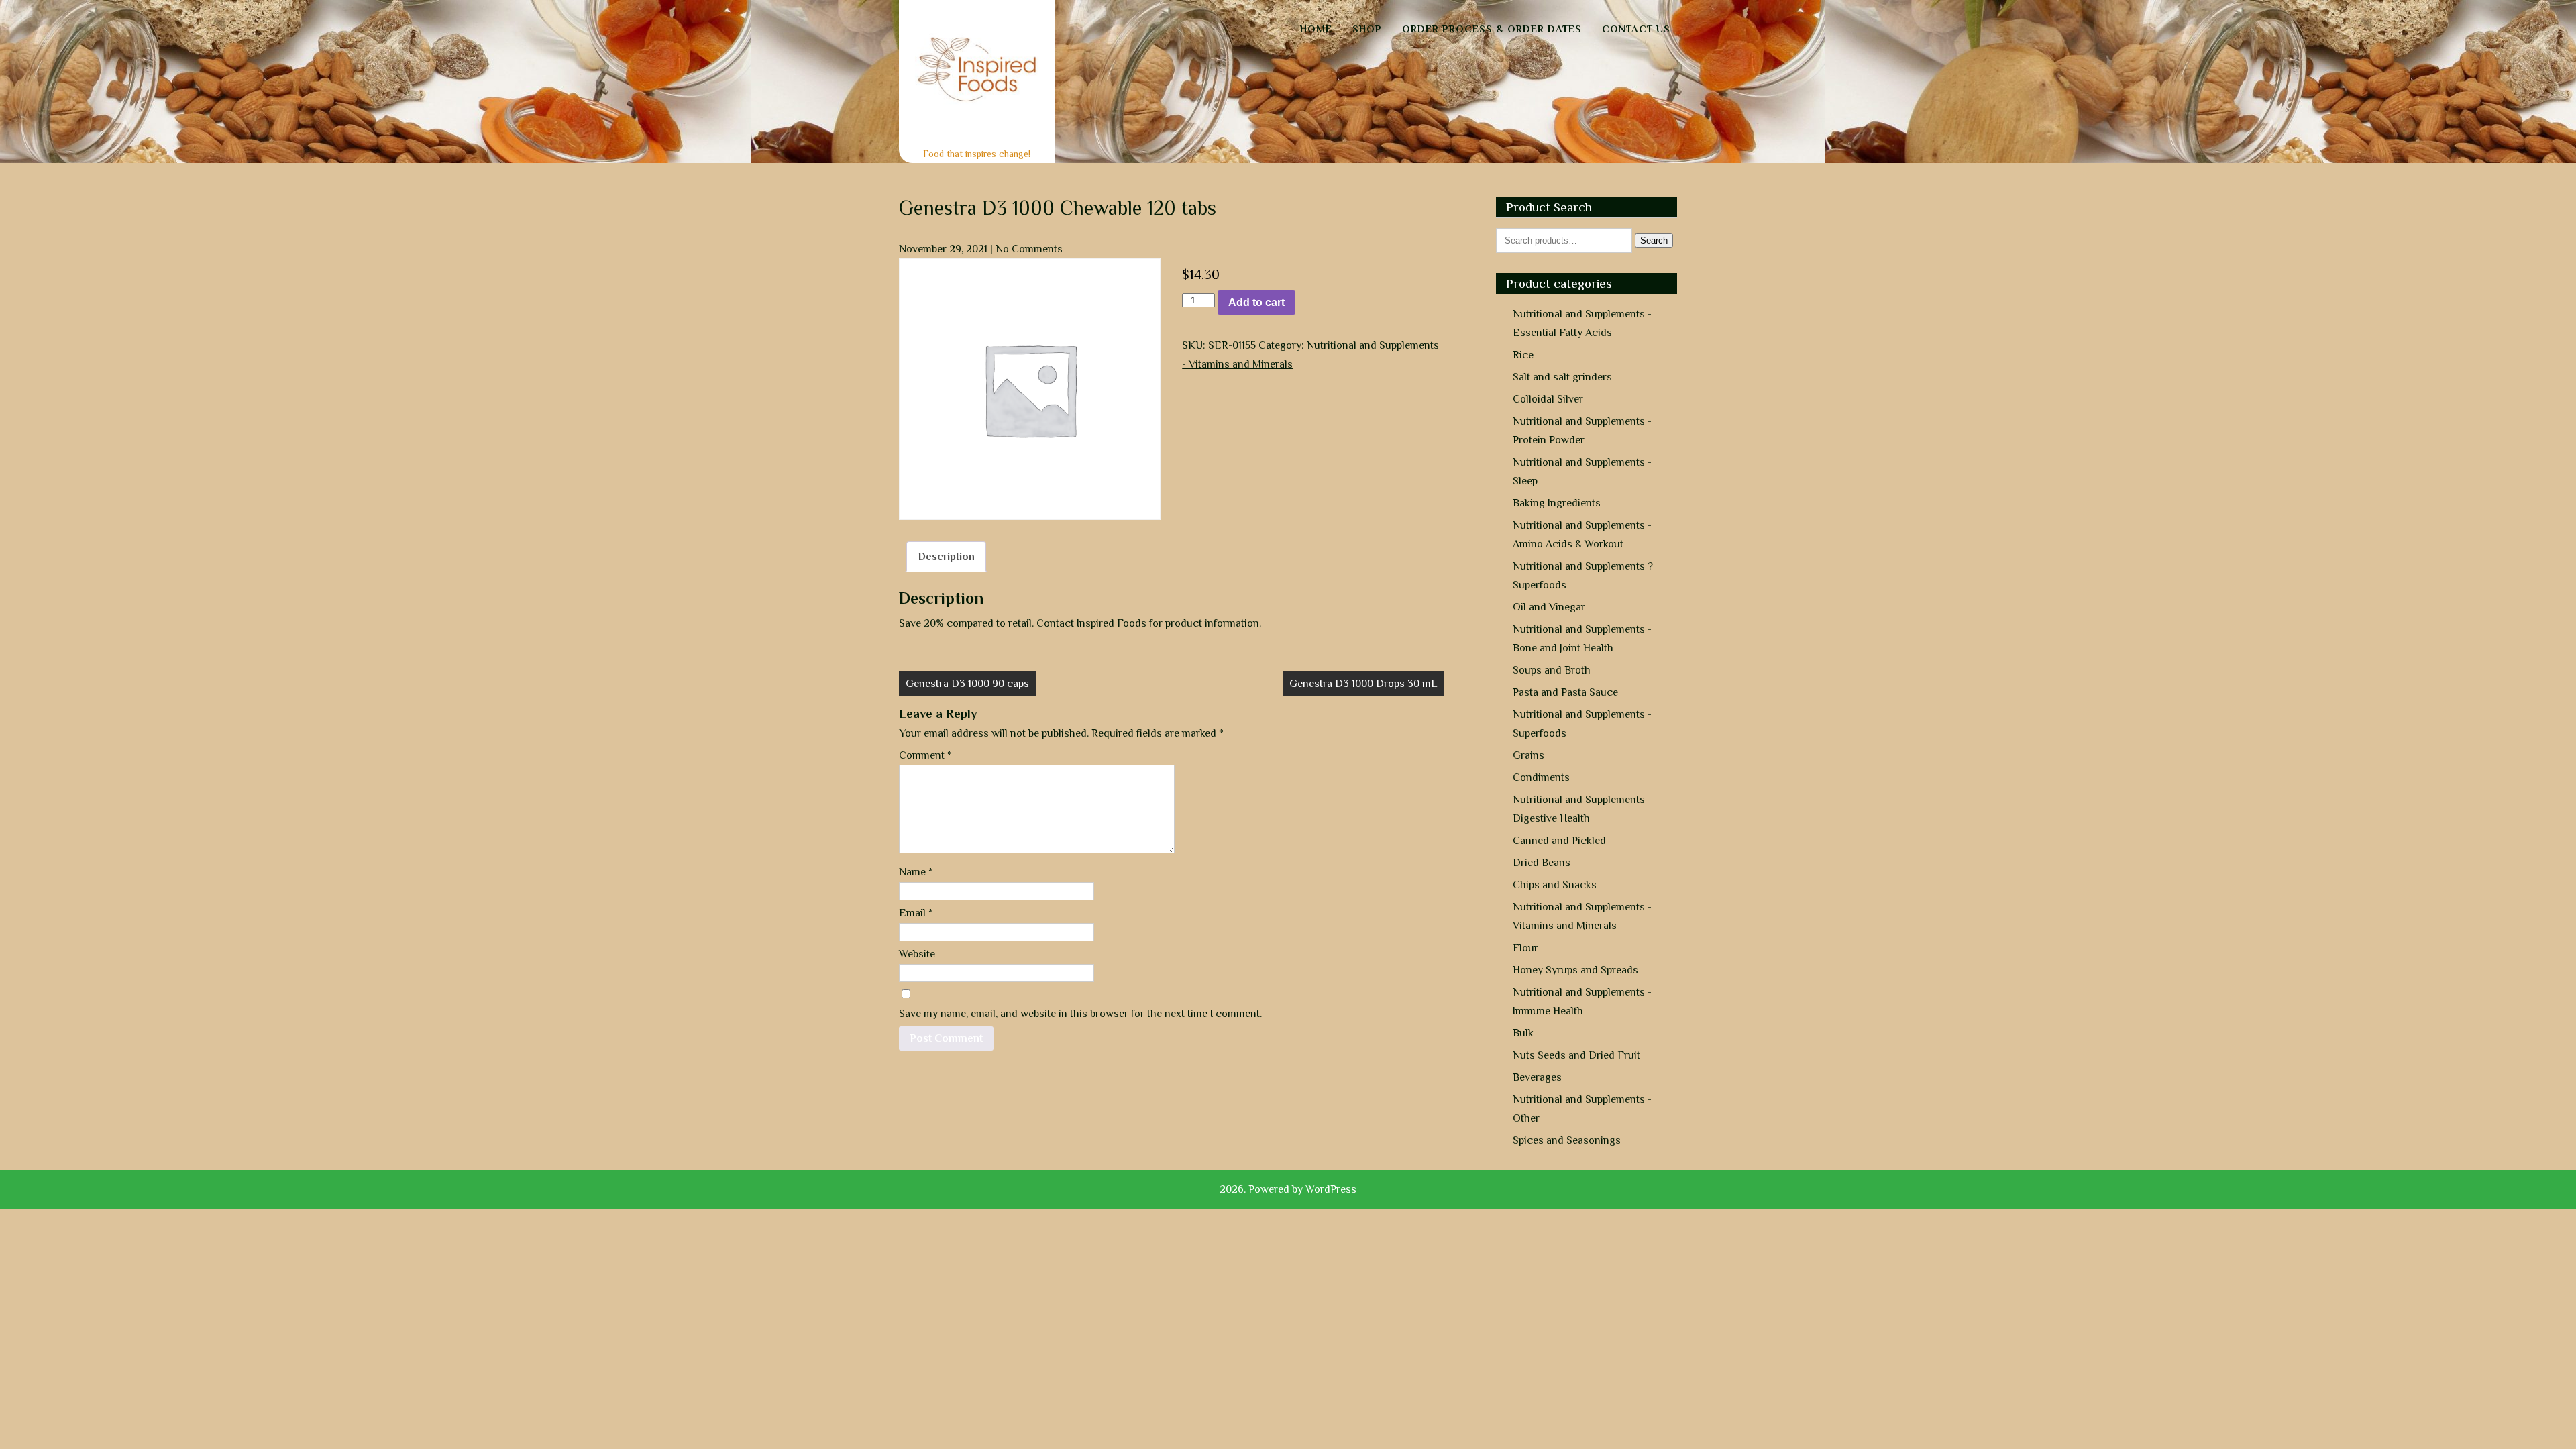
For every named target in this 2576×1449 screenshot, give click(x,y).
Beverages (1537, 1077)
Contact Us (1636, 29)
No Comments (1029, 249)
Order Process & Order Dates (1492, 29)
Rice (1523, 355)
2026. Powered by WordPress (1288, 1189)
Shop (1367, 29)
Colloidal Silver (1548, 399)
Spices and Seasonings (1567, 1140)
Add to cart (1256, 302)
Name (916, 872)
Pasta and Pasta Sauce (1565, 692)
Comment (925, 755)
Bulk (1523, 1033)
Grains (1528, 755)
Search (1654, 240)
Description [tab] (946, 557)
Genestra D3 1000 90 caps (967, 684)
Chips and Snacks (1555, 885)
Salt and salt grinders (1562, 377)
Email (916, 913)
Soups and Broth (1552, 670)
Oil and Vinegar (1549, 607)
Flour (1525, 948)
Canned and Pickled (1559, 841)
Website (917, 954)
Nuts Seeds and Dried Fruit (1576, 1055)
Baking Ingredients (1557, 503)
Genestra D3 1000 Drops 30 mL (1363, 684)
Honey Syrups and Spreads (1575, 970)
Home (1316, 29)
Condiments (1541, 777)
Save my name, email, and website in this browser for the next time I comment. (1080, 1014)
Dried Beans (1542, 863)
